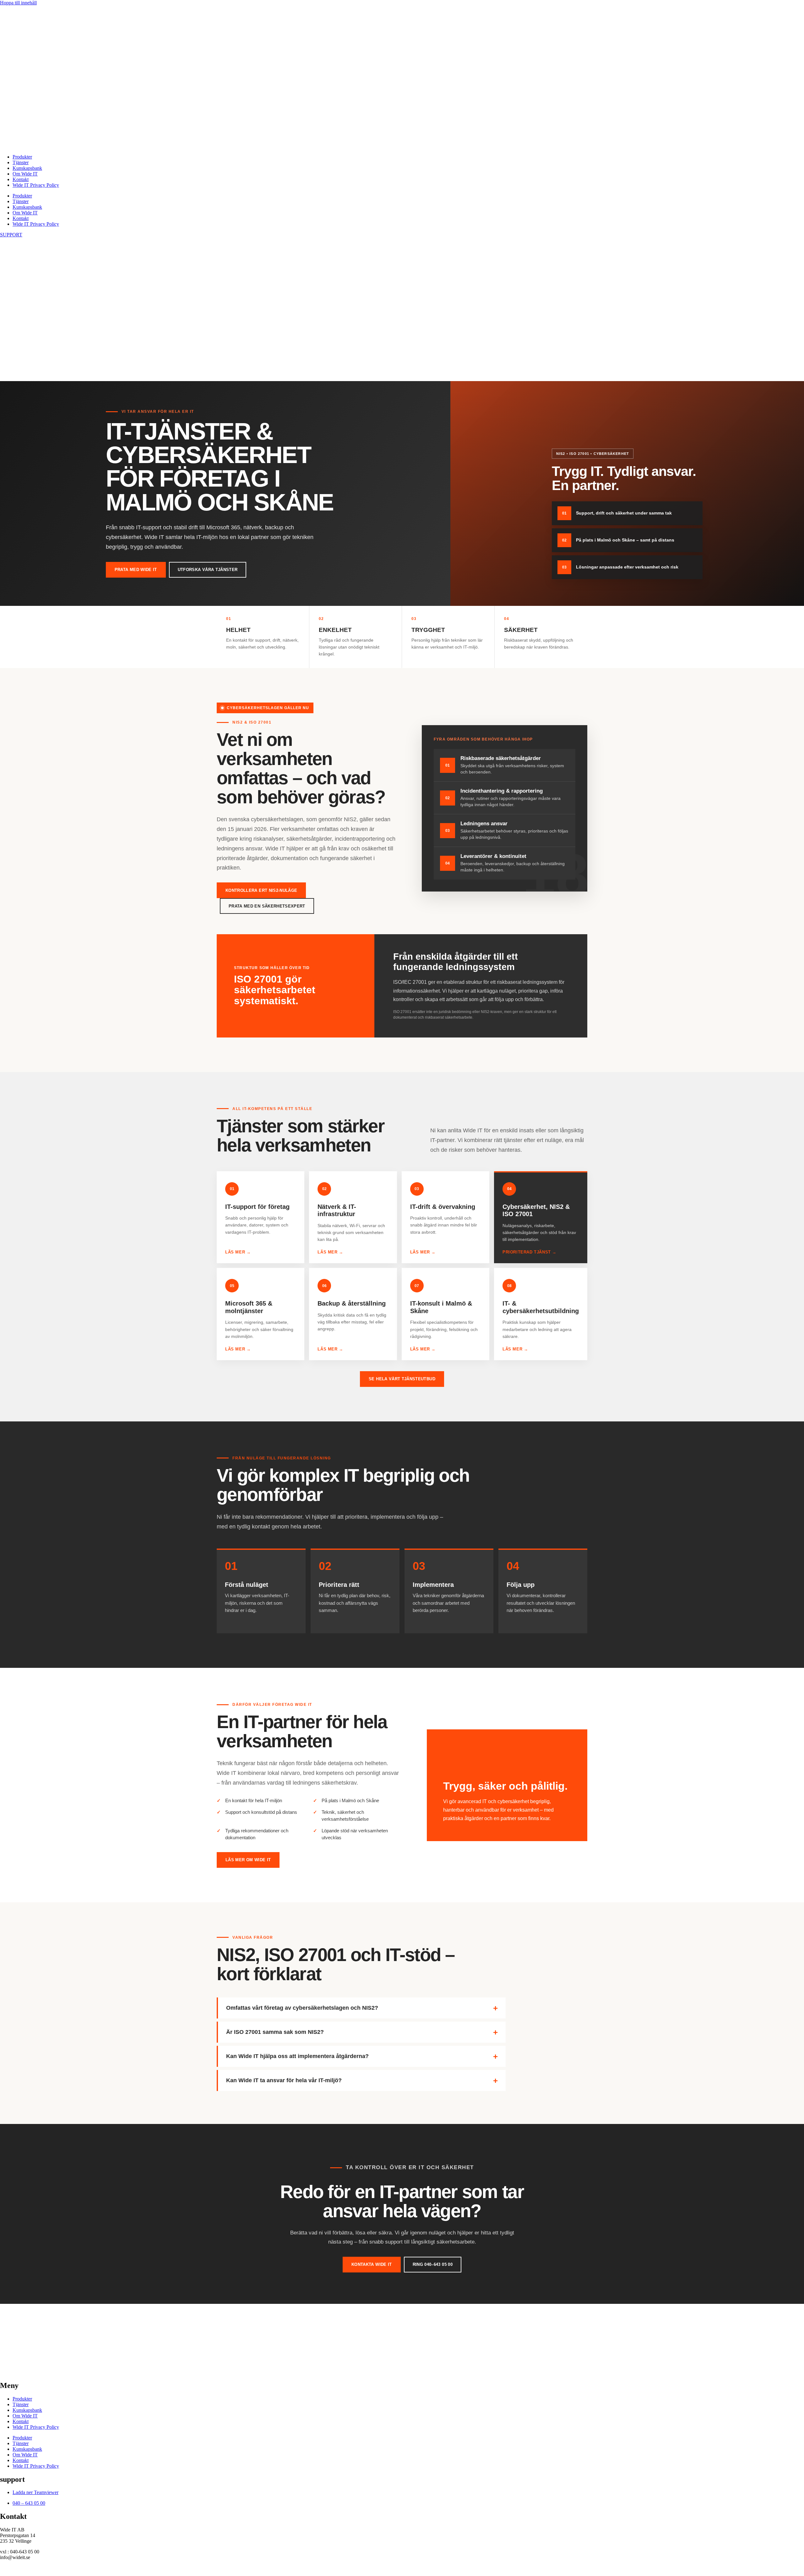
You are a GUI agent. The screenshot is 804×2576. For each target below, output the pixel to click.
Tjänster (21, 162)
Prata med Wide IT (136, 570)
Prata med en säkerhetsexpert (267, 906)
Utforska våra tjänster (208, 570)
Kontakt (21, 179)
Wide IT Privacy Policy (36, 185)
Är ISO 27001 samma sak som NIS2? (275, 2032)
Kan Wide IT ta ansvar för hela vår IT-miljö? (284, 2080)
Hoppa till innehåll (18, 3)
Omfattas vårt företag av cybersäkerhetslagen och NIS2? (302, 2008)
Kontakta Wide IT (372, 2264)
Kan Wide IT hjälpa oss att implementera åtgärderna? (297, 2056)
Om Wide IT (25, 174)
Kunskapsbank (27, 168)
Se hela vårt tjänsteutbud (402, 1379)
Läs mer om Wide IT (248, 1860)
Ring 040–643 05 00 (433, 2264)
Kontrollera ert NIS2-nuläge (261, 890)
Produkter (22, 157)
